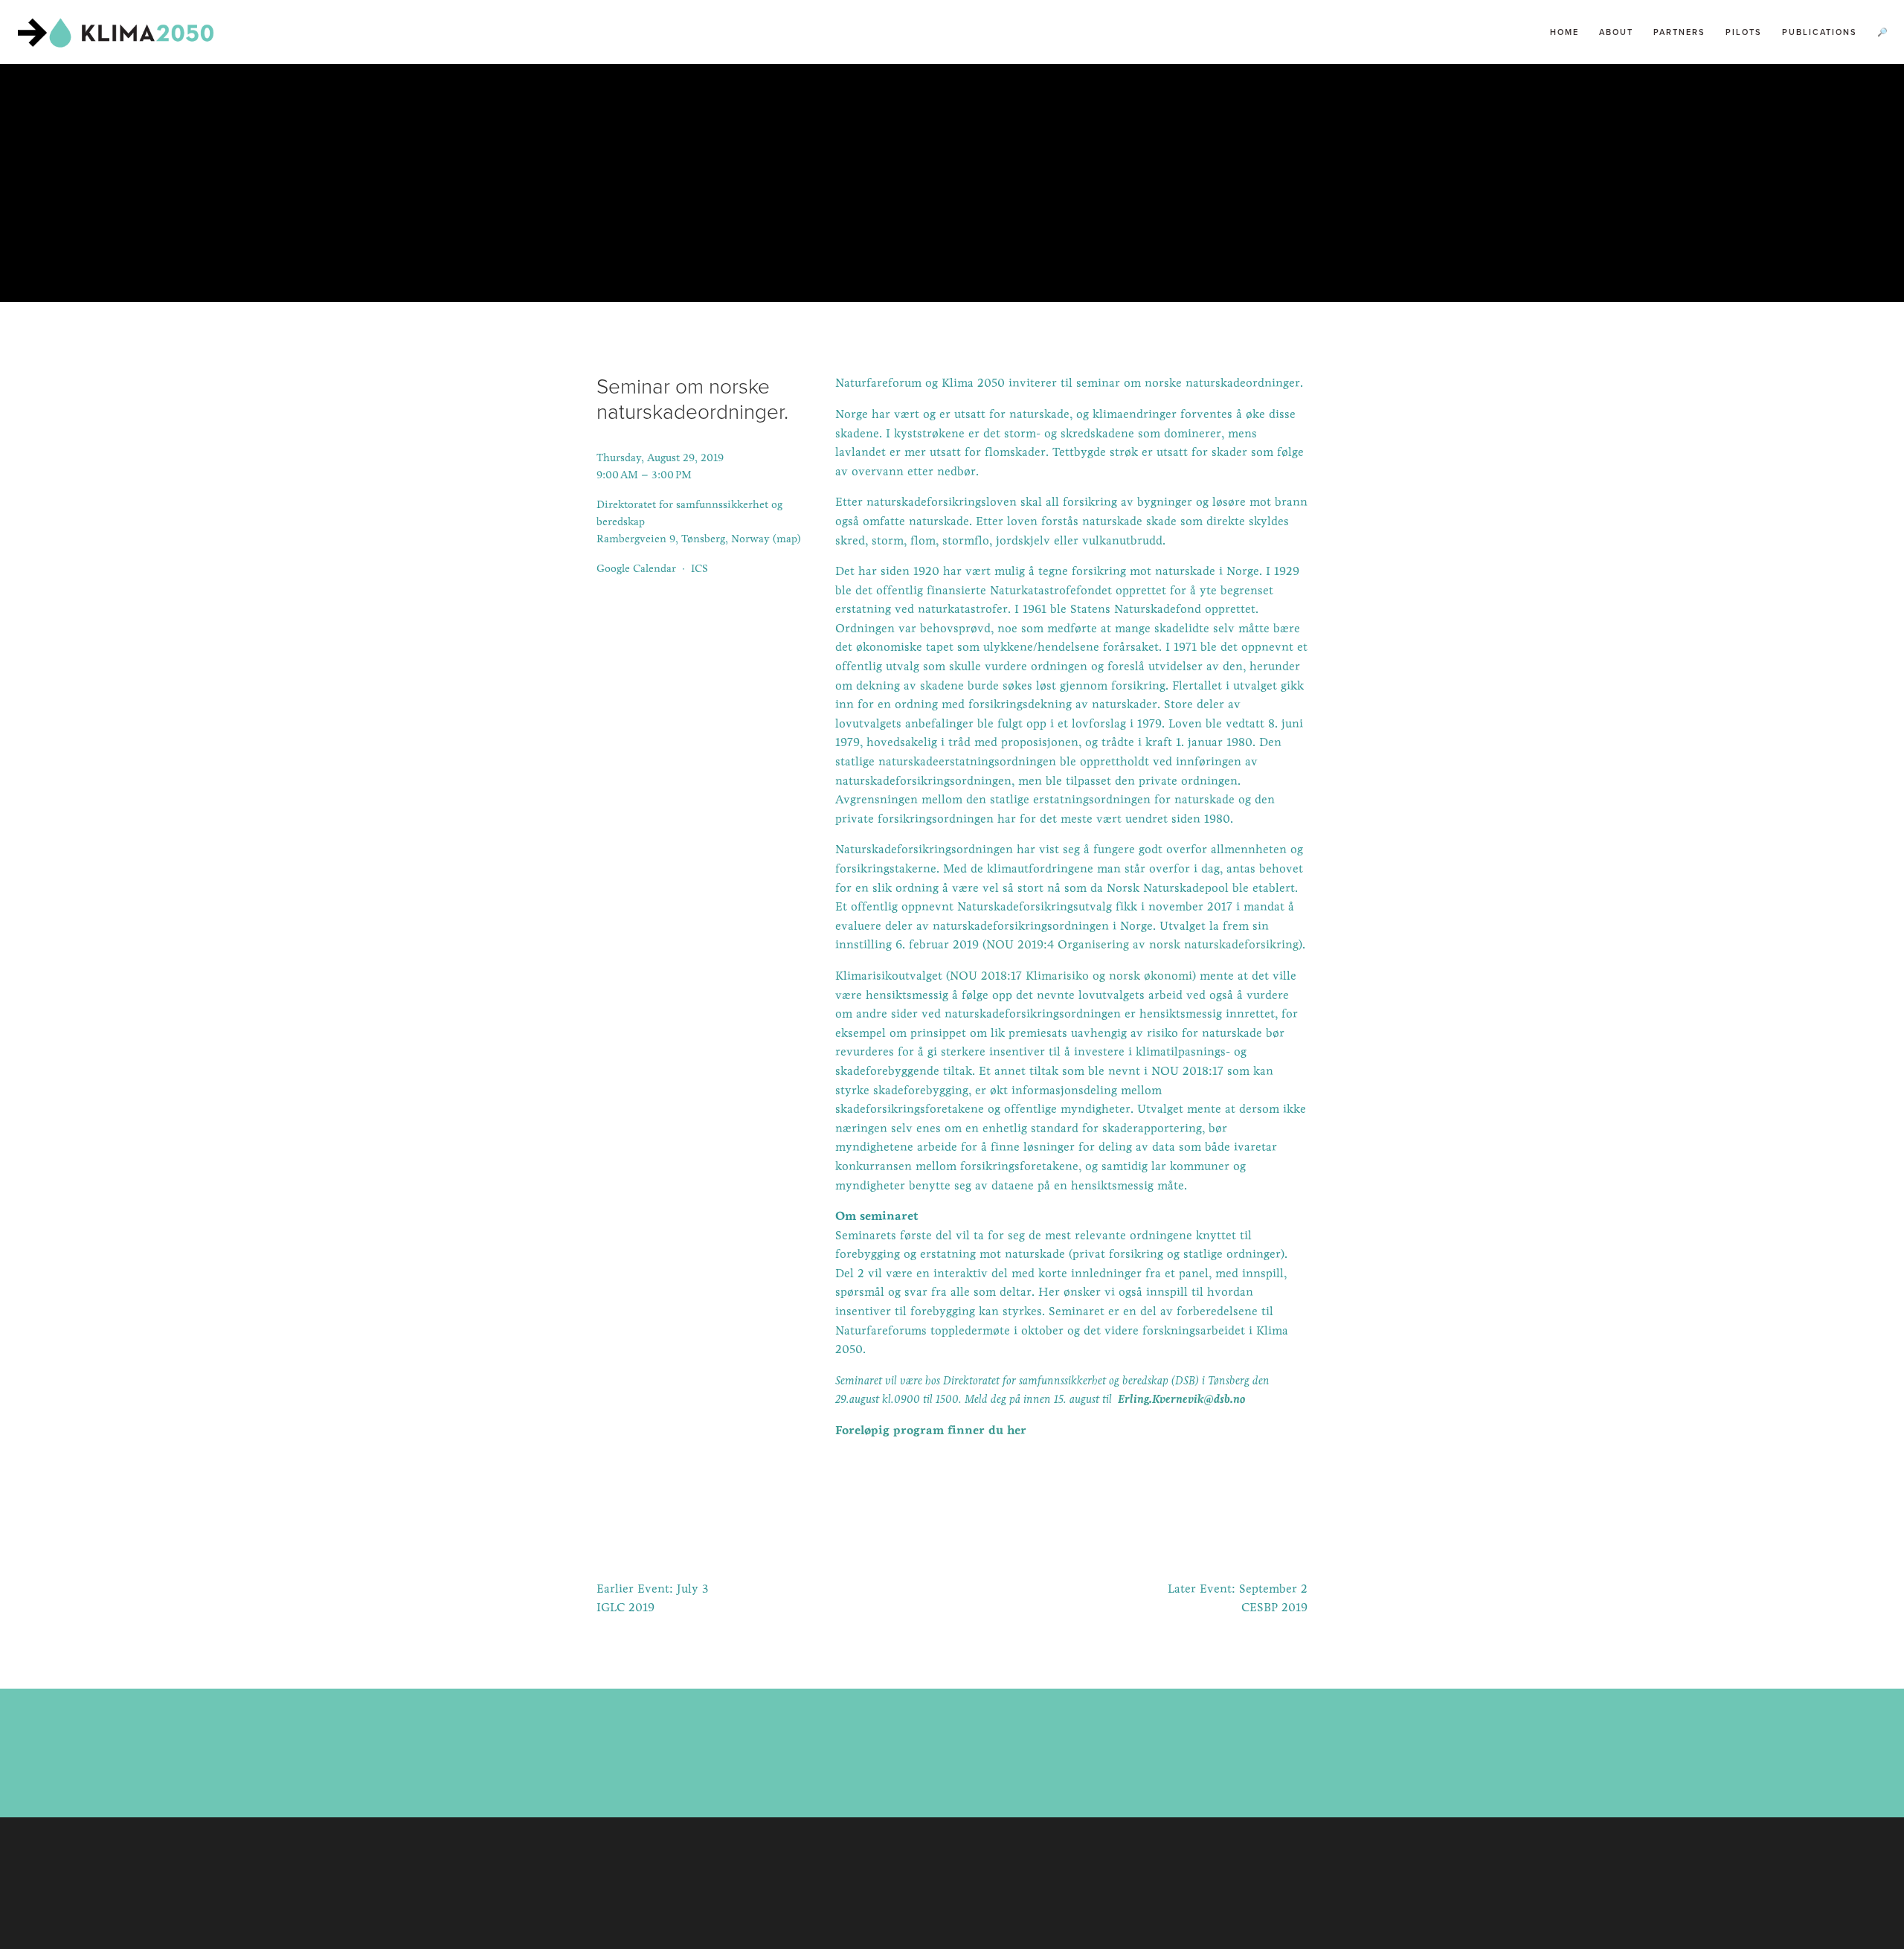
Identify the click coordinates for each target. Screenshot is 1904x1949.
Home (1564, 32)
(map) (787, 539)
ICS (699, 568)
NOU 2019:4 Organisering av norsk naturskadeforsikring (1142, 944)
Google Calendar (636, 568)
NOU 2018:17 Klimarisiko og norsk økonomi (1071, 976)
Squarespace (986, 1892)
